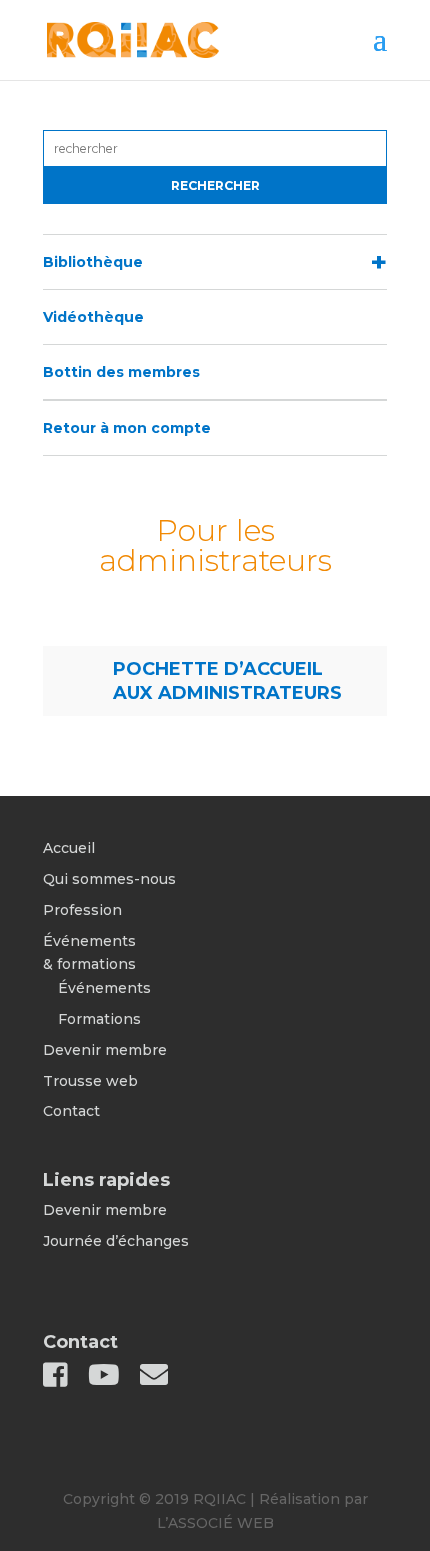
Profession (82, 910)
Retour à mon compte (127, 428)
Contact (71, 1111)
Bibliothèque (93, 262)
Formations (99, 1019)
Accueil (69, 848)
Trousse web (90, 1081)
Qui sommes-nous (109, 879)
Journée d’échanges (116, 1241)
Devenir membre (105, 1050)
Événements (104, 988)
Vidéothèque (93, 317)
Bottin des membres (121, 372)
